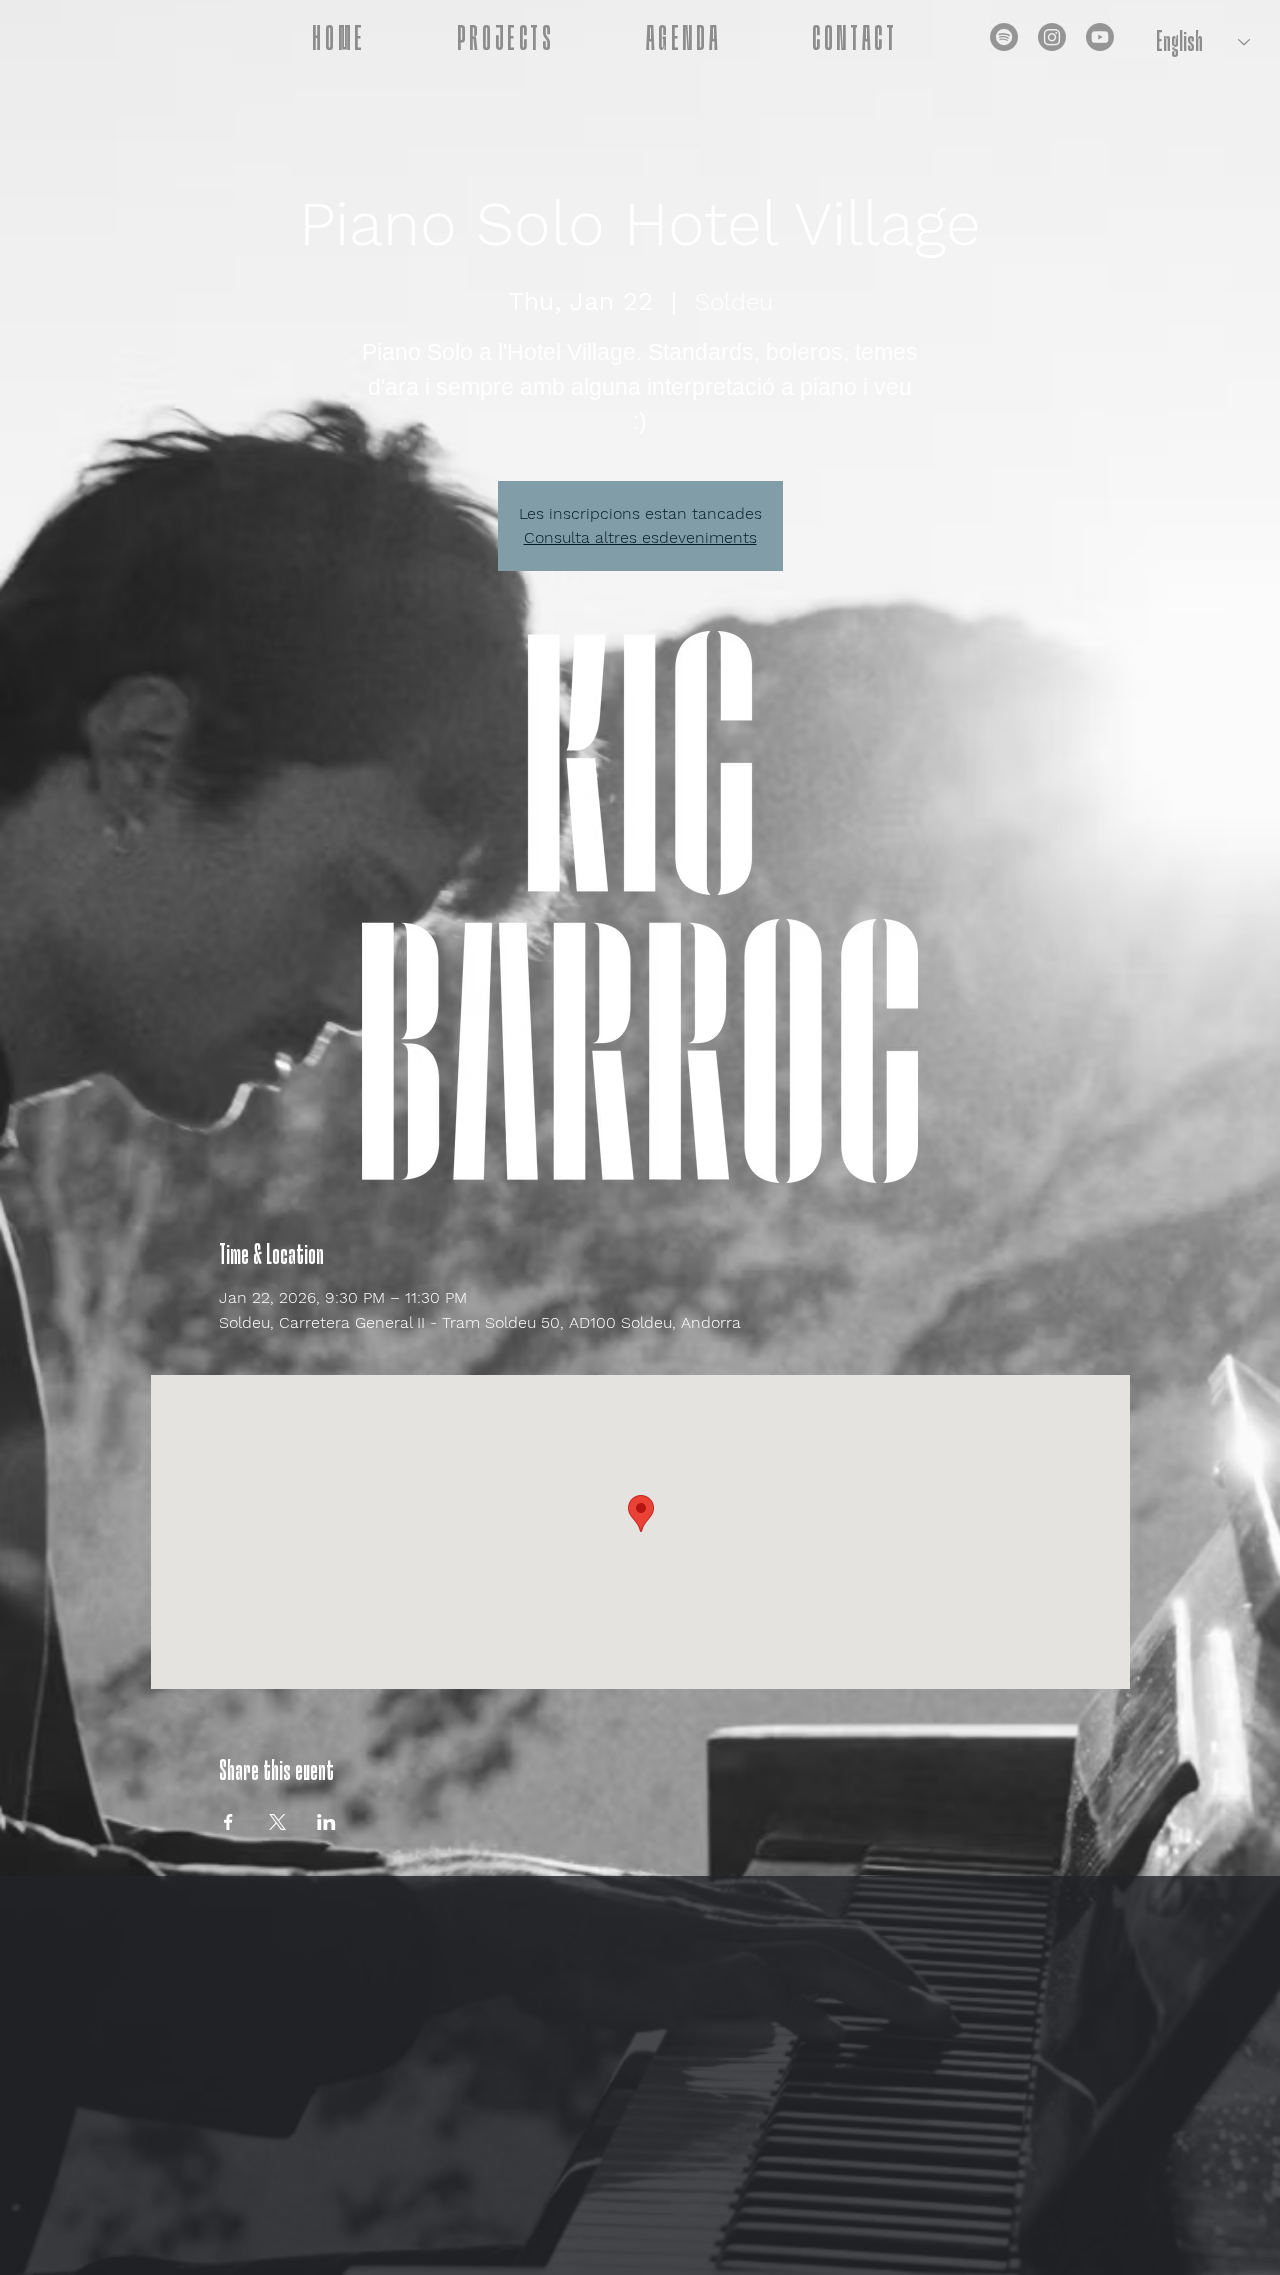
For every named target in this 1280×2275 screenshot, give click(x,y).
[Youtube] (1100, 37)
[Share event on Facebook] (228, 1822)
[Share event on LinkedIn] (326, 1822)
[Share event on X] (277, 1822)
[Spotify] (1004, 37)
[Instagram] (1052, 37)
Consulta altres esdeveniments (640, 537)
